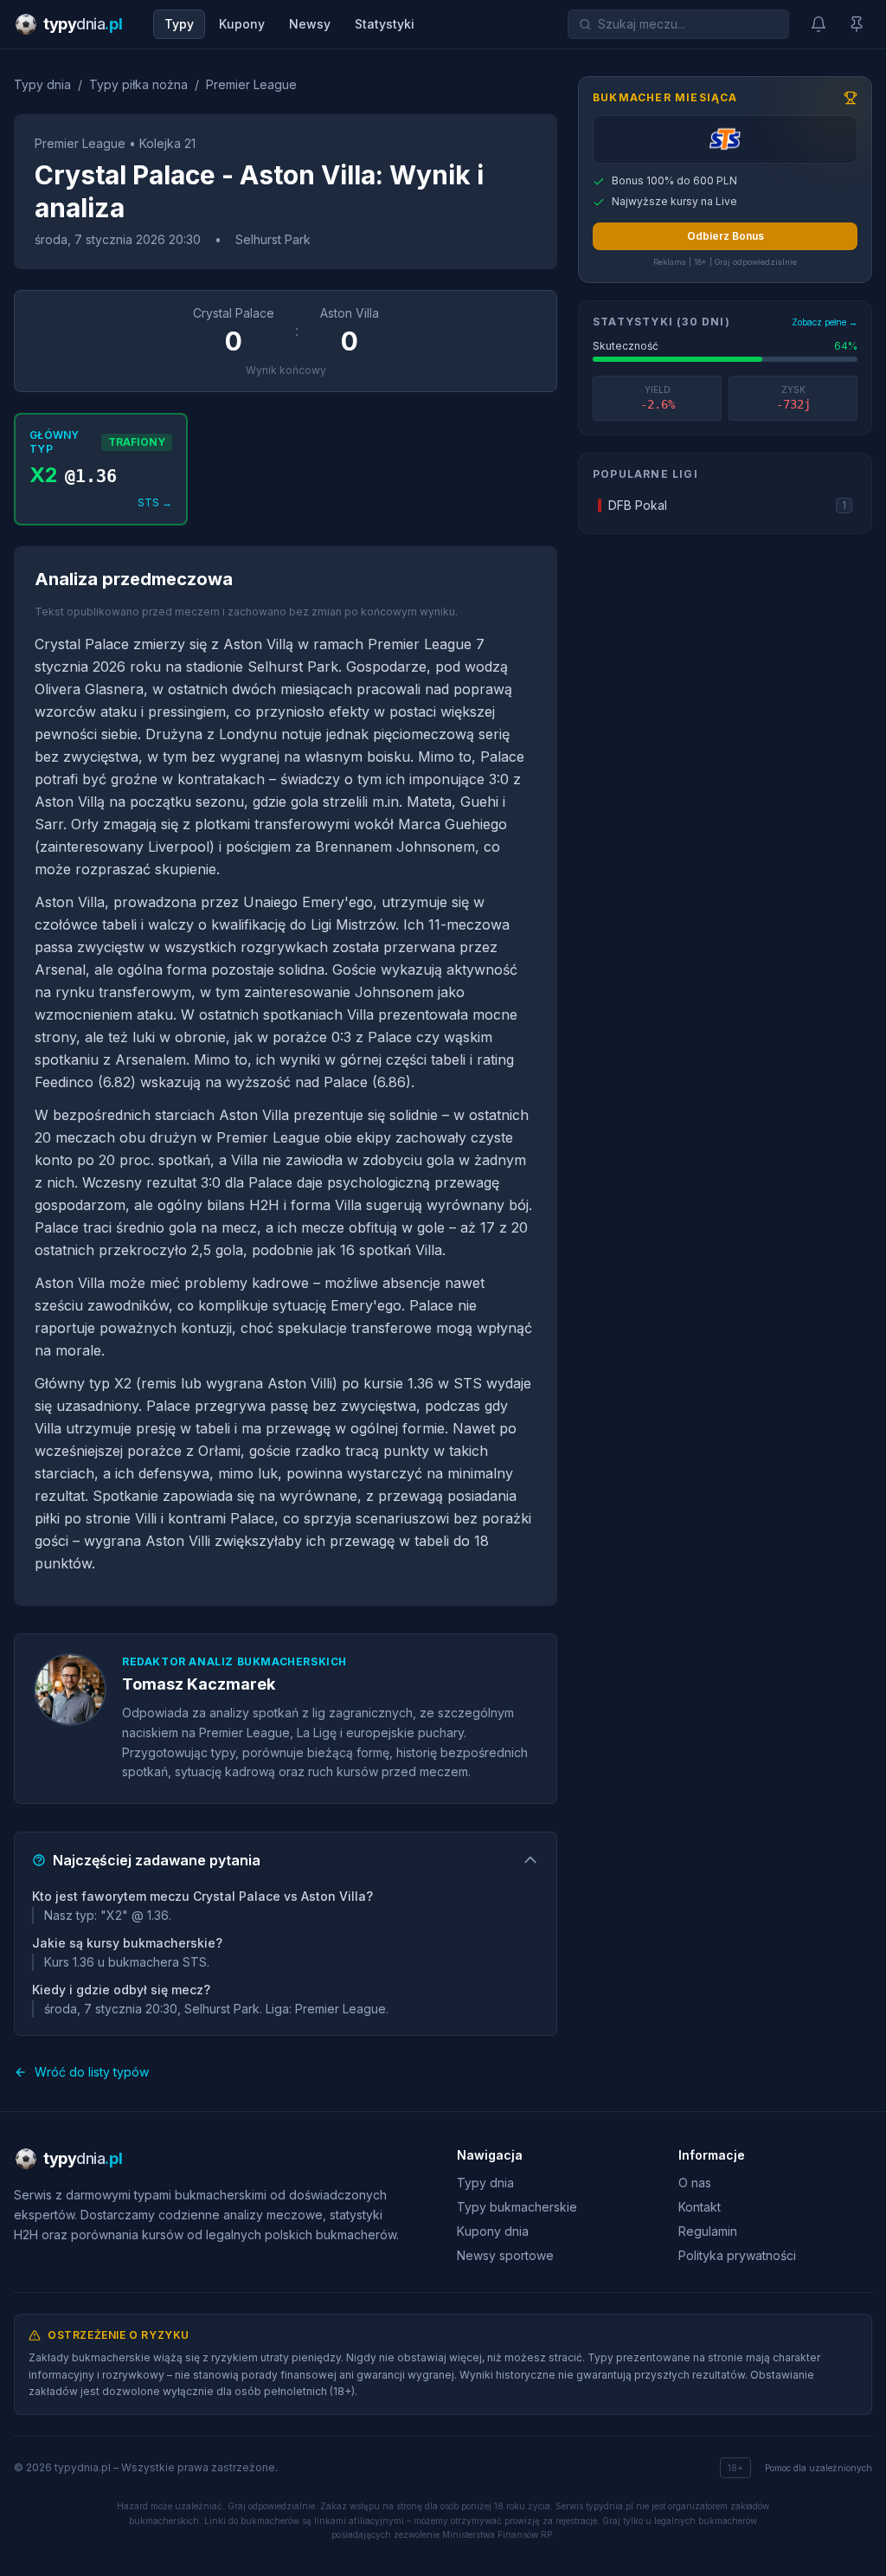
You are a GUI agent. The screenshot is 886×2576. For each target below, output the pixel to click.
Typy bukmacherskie (517, 2207)
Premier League (251, 84)
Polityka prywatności (737, 2255)
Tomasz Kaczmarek (199, 1684)
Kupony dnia (493, 2231)
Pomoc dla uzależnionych (819, 2468)
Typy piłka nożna (138, 84)
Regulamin (708, 2231)
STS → (155, 502)
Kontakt (700, 2207)
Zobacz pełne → (825, 322)
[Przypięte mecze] (857, 24)
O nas (695, 2183)
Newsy (310, 24)
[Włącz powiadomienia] (819, 24)
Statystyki (385, 24)
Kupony (242, 24)
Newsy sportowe (505, 2255)
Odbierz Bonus (725, 236)
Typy (179, 24)
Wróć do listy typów (92, 2072)
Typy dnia (42, 84)
